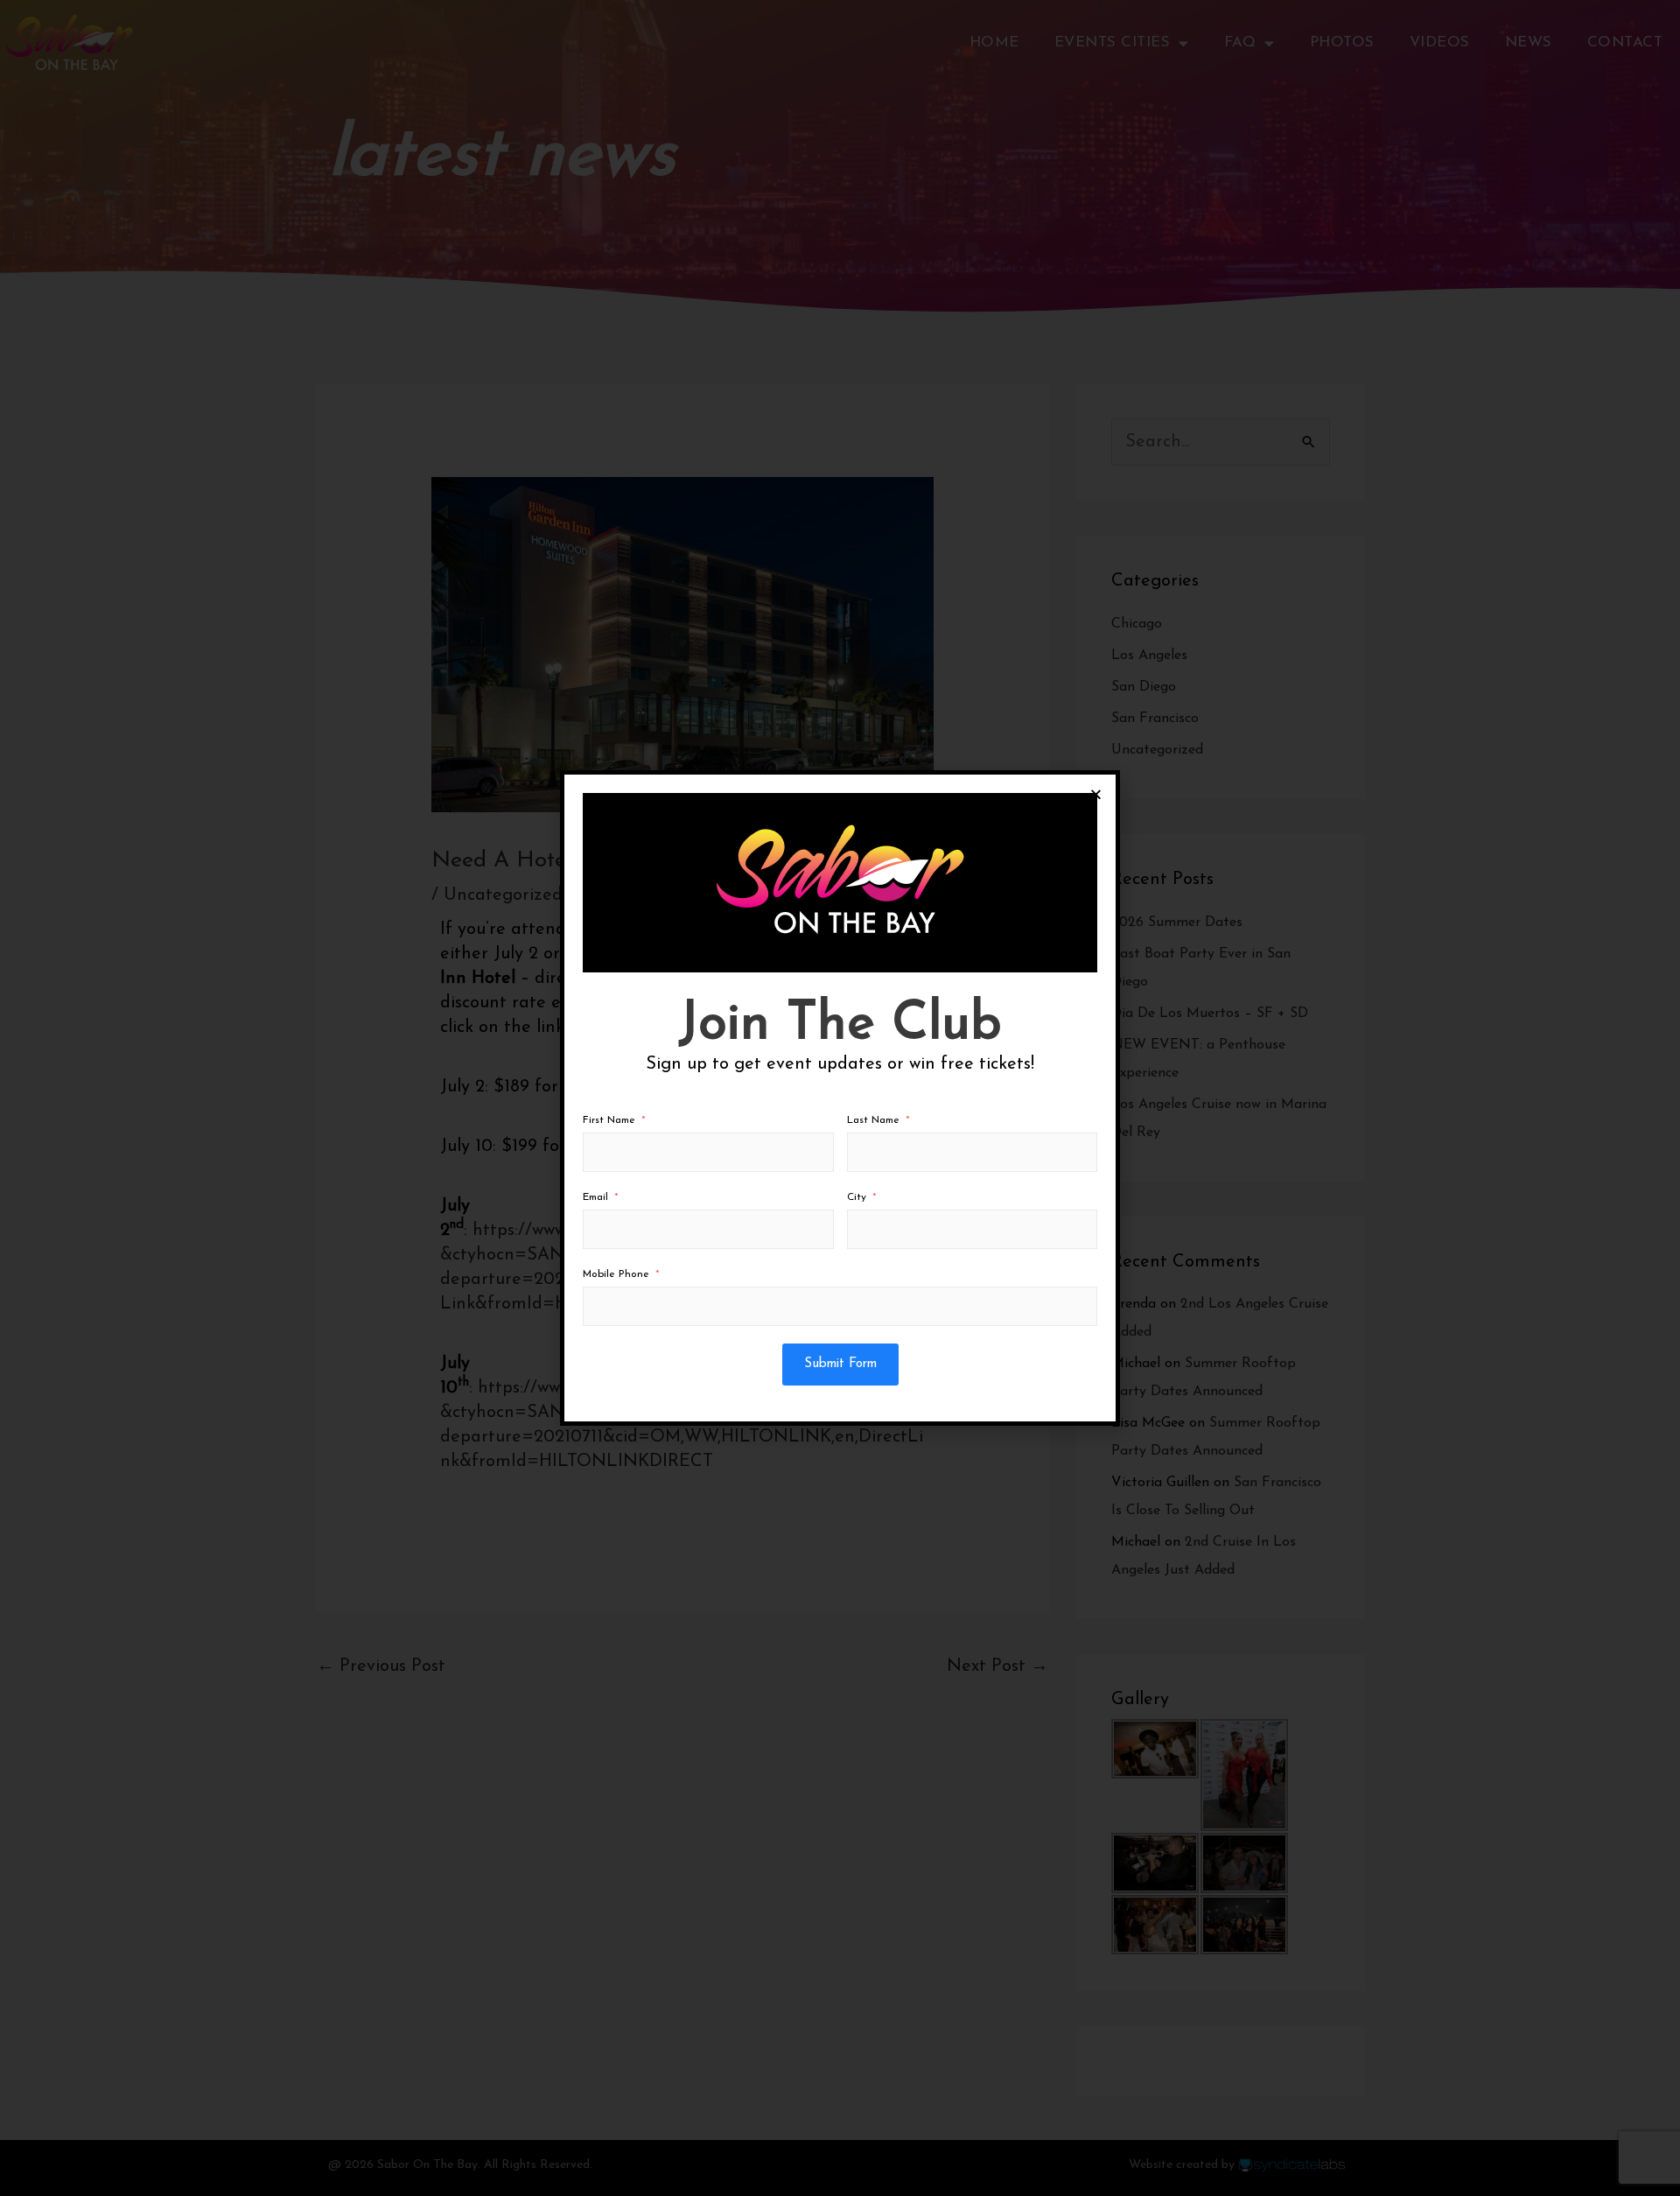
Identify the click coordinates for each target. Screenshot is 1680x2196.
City (857, 1197)
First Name (609, 1120)
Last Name (873, 1120)
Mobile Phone (616, 1274)
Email (595, 1197)
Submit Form (840, 1364)
